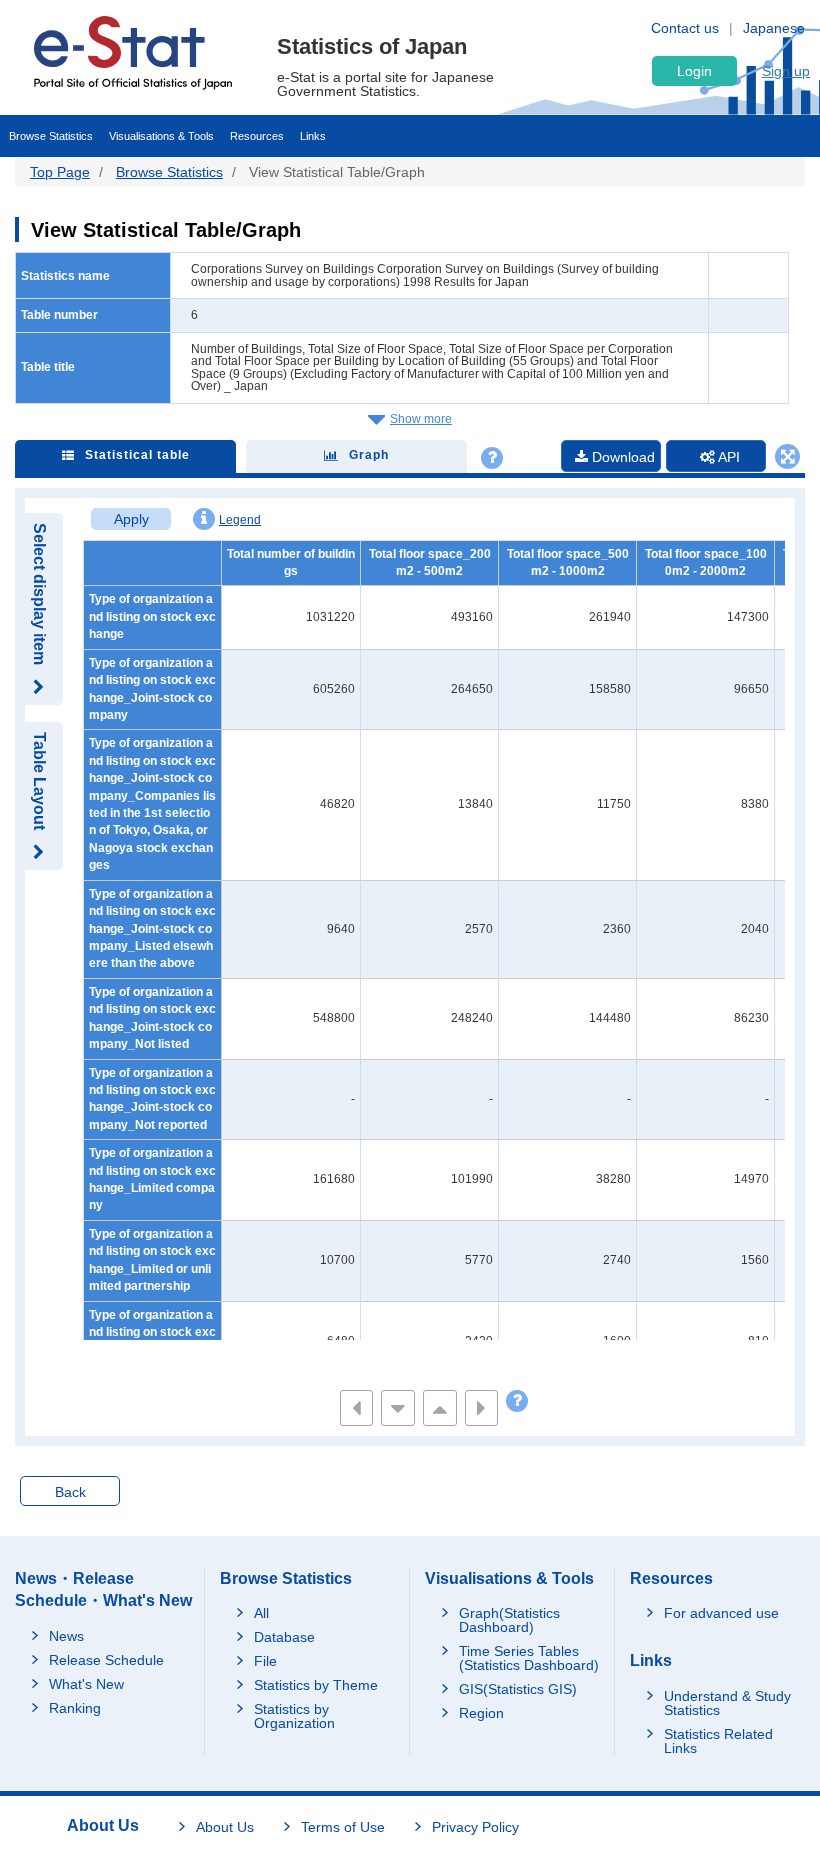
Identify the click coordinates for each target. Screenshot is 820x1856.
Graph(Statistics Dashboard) (509, 1620)
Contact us (685, 28)
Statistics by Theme (316, 1685)
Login (694, 71)
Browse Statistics (51, 136)
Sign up (786, 71)
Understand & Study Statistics (727, 1703)
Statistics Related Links (718, 1741)
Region (481, 1713)
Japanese (774, 28)
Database (284, 1637)
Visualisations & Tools (161, 136)
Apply (131, 519)
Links (313, 136)
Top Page (60, 172)
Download (621, 457)
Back (70, 1492)
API (727, 457)
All (261, 1613)
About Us (225, 1827)
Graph (369, 455)
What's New (86, 1684)
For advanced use (721, 1613)
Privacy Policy (475, 1827)
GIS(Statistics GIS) (518, 1689)
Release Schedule (106, 1660)
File (265, 1661)
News (66, 1636)
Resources (257, 136)
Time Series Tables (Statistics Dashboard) (529, 1658)
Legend (240, 520)
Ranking (75, 1708)
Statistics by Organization (294, 1716)
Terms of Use (343, 1827)
